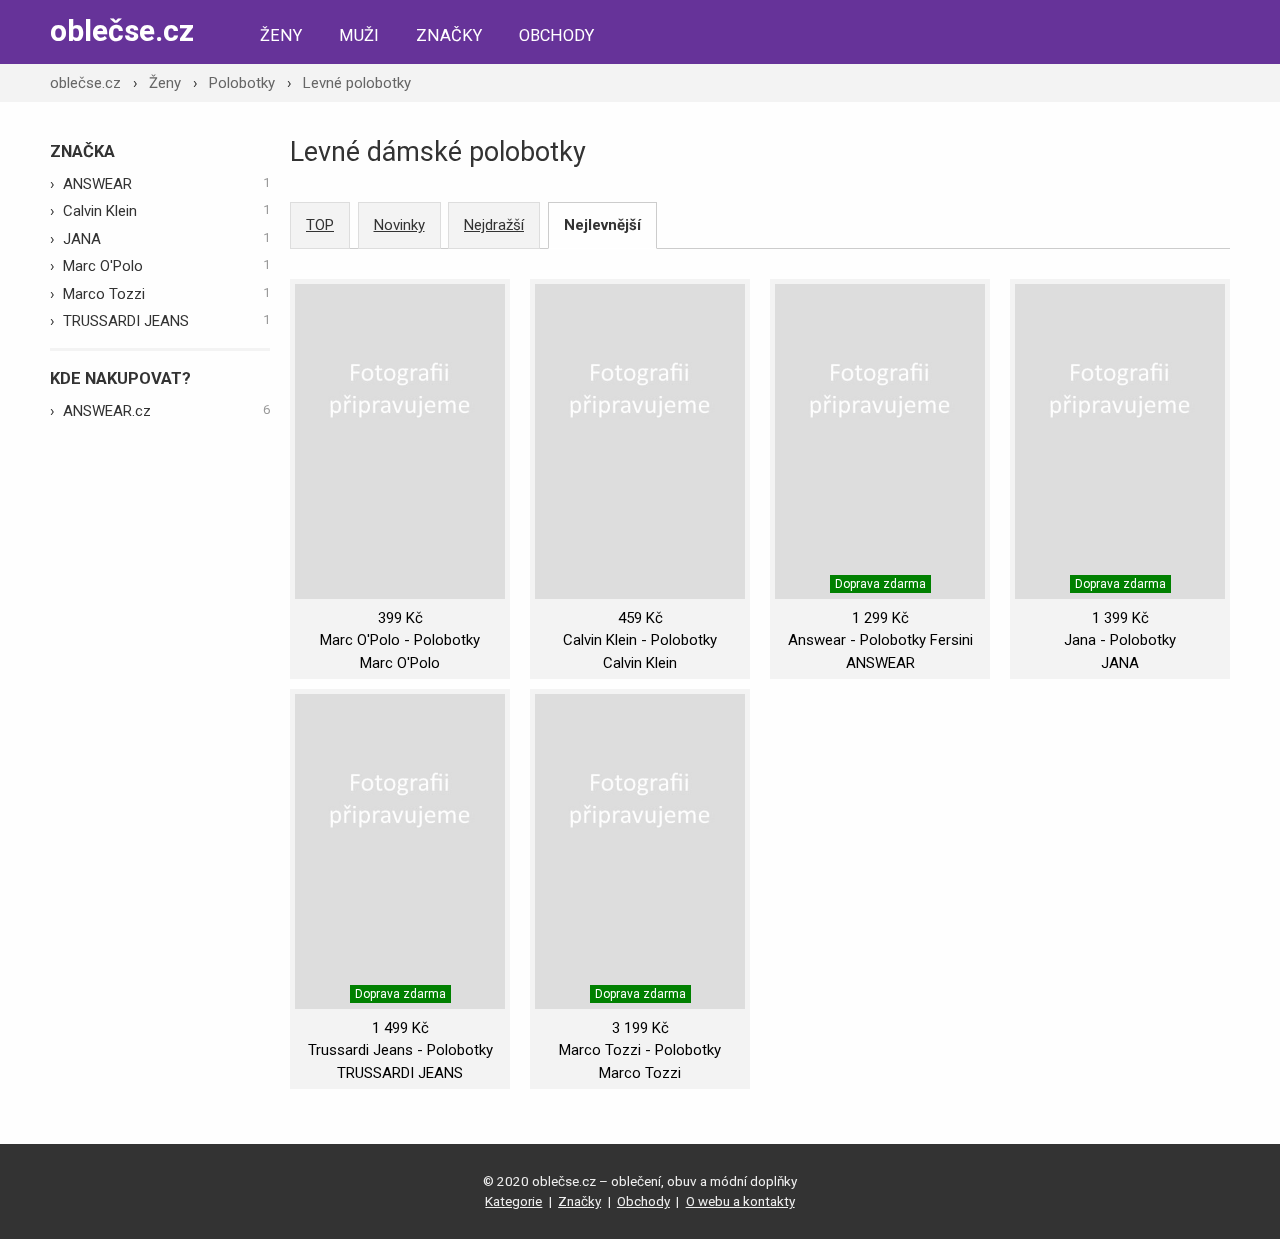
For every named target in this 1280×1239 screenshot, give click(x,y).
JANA (166, 239)
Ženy (281, 35)
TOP (320, 225)
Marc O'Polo (166, 266)
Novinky (399, 225)
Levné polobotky (357, 83)
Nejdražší (494, 225)
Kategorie (513, 1201)
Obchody (556, 35)
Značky (449, 35)
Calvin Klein (166, 211)
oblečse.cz (122, 30)
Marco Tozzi (166, 294)
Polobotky (242, 83)
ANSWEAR (166, 184)
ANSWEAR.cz (166, 411)
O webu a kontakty (740, 1201)
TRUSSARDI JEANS (166, 321)
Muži (359, 35)
